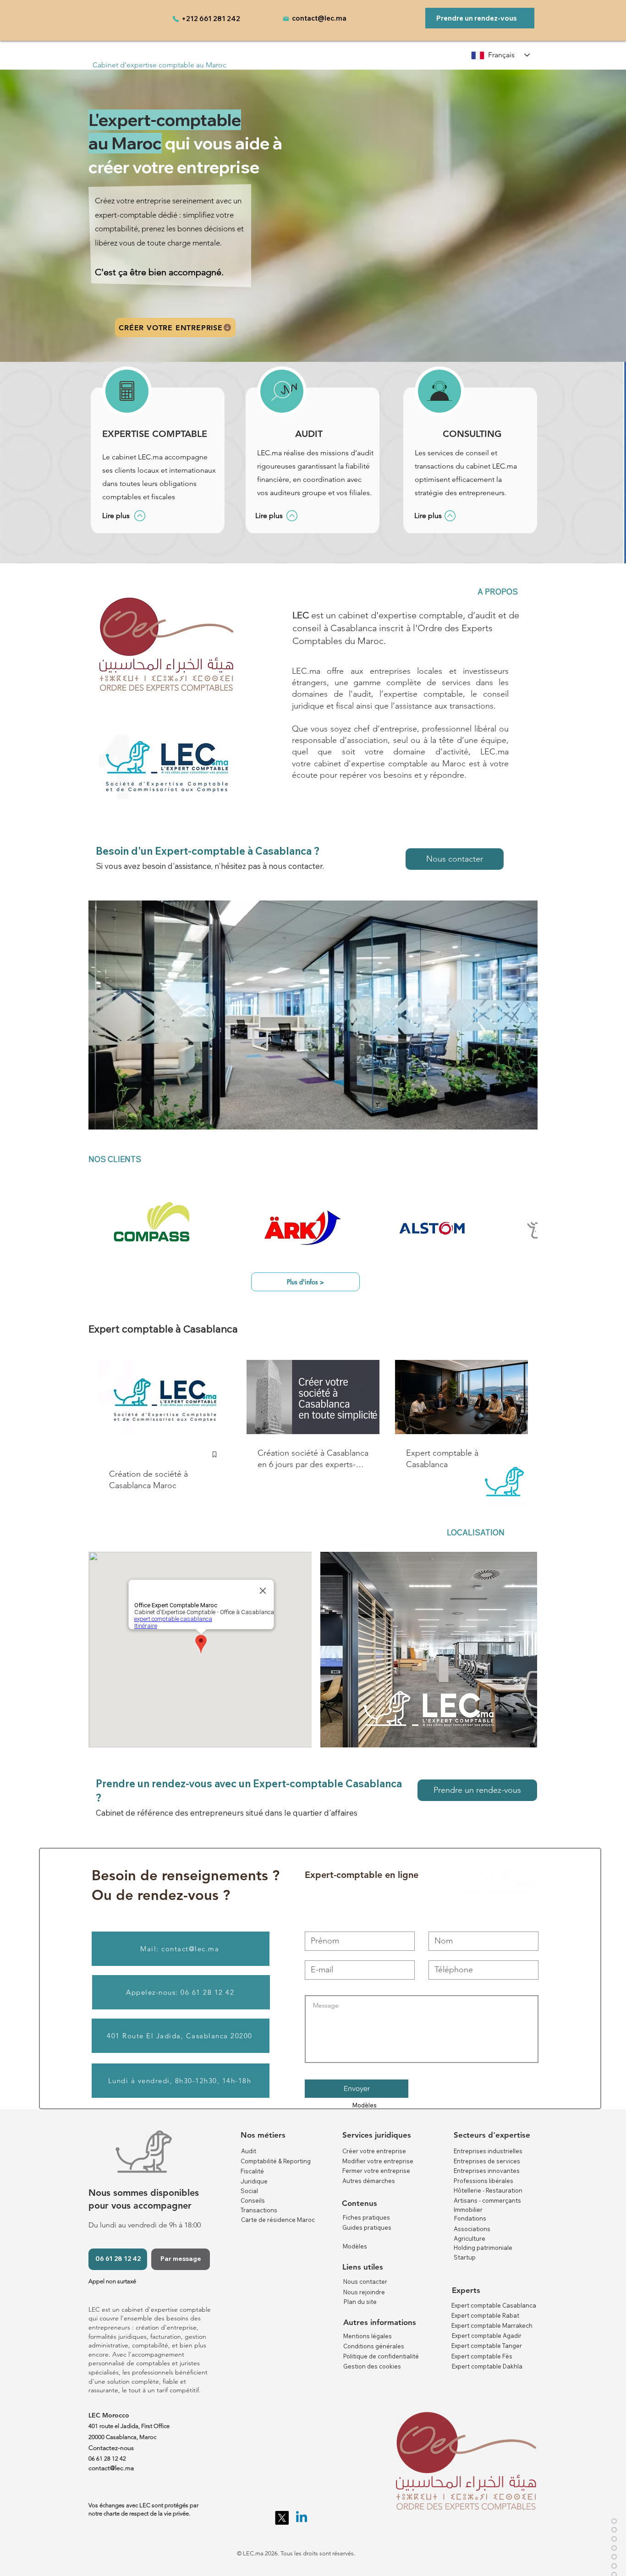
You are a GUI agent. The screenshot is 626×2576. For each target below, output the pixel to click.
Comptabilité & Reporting (276, 2161)
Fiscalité (252, 2171)
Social (249, 2191)
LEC (301, 615)
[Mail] (286, 19)
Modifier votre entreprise (378, 2161)
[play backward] (100, 1231)
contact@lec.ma (319, 18)
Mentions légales (368, 2336)
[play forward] (526, 1231)
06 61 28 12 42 (107, 2459)
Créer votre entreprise (374, 2151)
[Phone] (176, 19)
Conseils (253, 2200)
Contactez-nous (111, 2448)
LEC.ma (494, 752)
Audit (249, 2151)
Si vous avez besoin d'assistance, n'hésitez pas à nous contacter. (210, 866)
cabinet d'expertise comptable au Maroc (390, 764)
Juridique (254, 2181)
